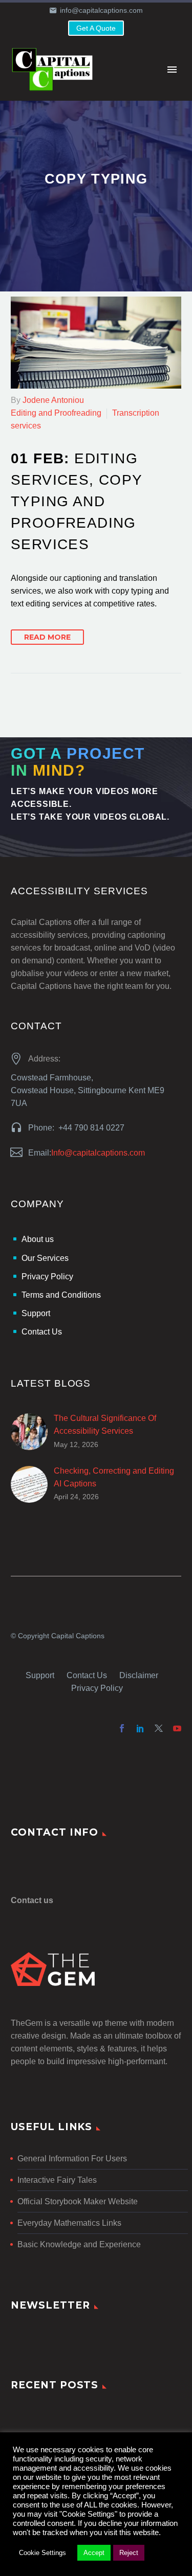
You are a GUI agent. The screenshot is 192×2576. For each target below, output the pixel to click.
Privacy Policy (97, 1688)
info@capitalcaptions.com (101, 10)
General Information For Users (72, 2159)
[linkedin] (140, 1728)
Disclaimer (139, 1675)
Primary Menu (172, 70)
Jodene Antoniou (53, 400)
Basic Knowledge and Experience (79, 2244)
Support (40, 1675)
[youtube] (177, 1728)
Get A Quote (96, 28)
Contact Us (87, 1675)
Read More (47, 637)
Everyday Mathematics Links (69, 2223)
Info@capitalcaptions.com (98, 1153)
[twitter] (159, 1728)
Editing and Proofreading (56, 413)
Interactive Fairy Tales (57, 2180)
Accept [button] (94, 2553)
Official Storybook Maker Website (78, 2201)
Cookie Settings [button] (42, 2553)
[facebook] (122, 1728)
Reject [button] (129, 2553)
